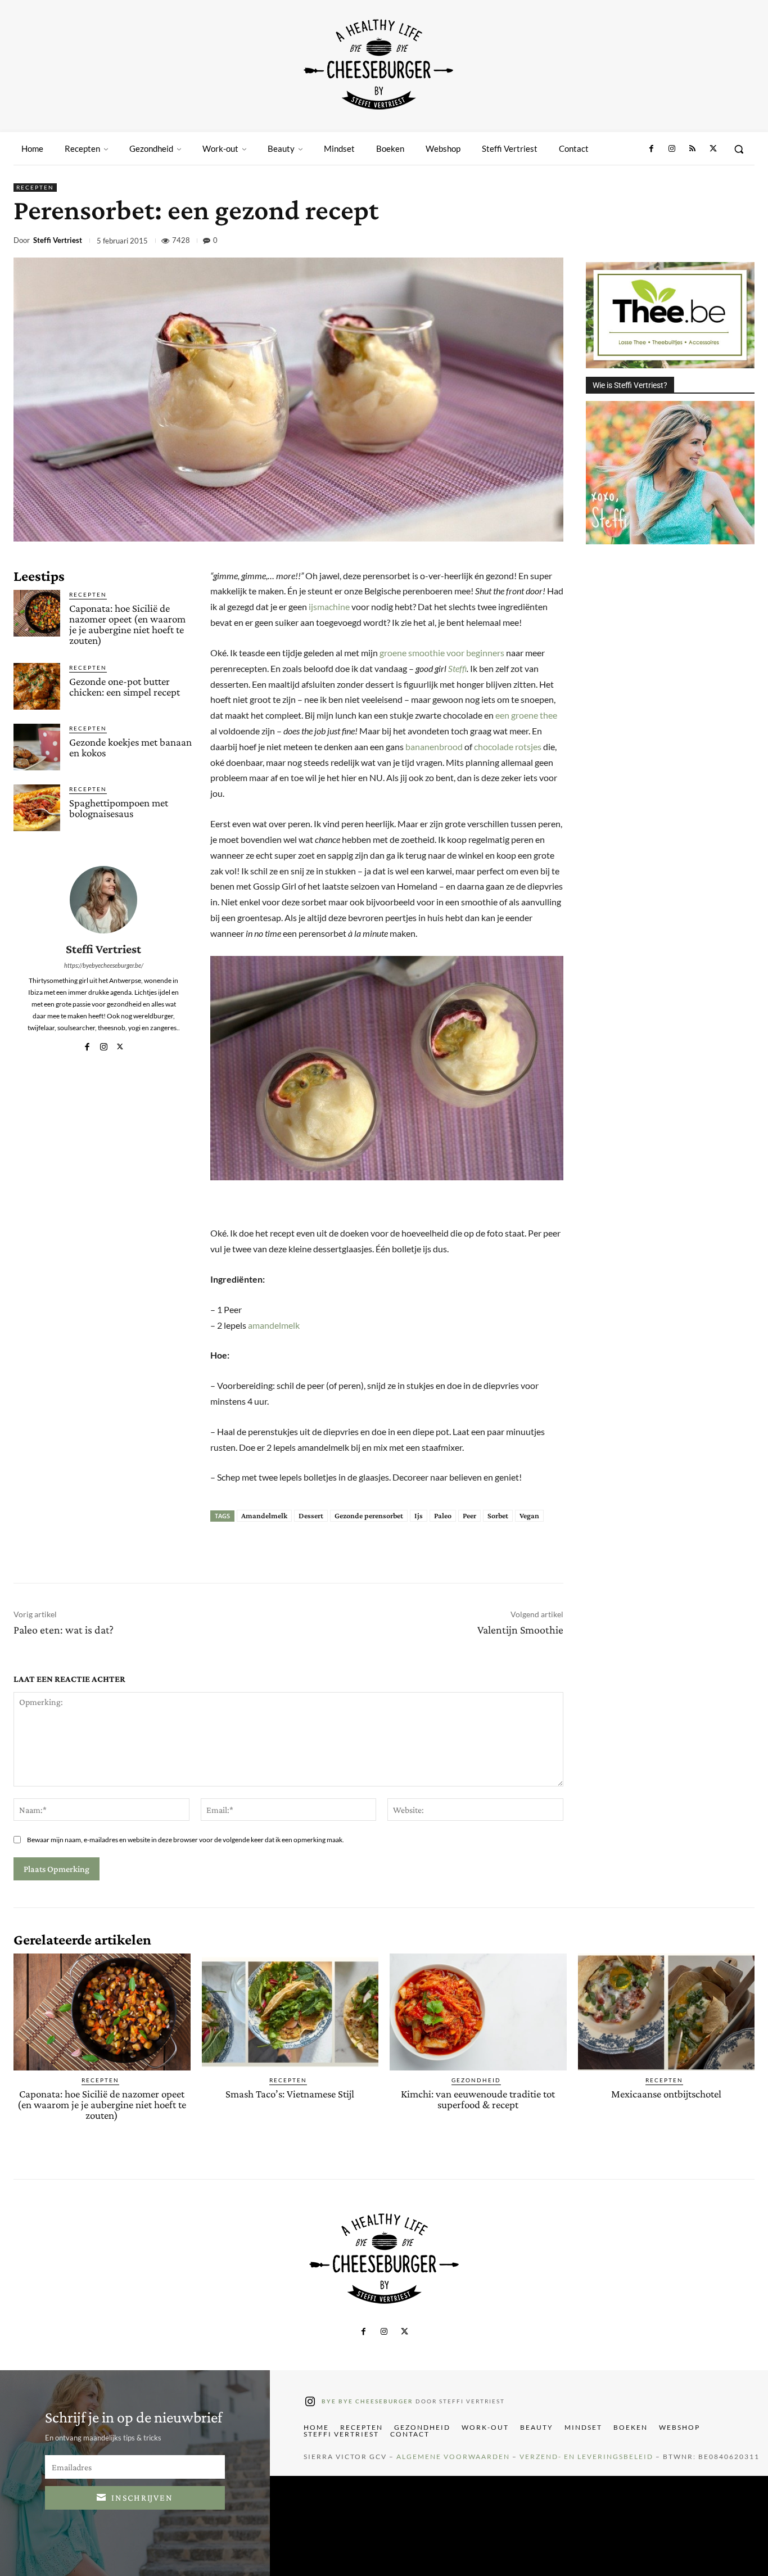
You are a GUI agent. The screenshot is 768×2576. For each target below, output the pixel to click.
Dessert (311, 1515)
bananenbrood (434, 746)
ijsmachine (329, 606)
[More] (743, 242)
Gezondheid (476, 2080)
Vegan (529, 1515)
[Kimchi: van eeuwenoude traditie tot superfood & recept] (478, 2012)
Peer (469, 1515)
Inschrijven (142, 2498)
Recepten (35, 187)
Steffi (457, 668)
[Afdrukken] (716, 242)
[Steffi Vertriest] (103, 900)
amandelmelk (274, 1325)
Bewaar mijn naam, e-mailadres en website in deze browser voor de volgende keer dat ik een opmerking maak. (186, 1840)
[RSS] (692, 149)
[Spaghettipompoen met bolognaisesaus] (37, 808)
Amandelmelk (264, 1515)
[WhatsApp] (690, 242)
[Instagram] (672, 149)
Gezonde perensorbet (369, 1515)
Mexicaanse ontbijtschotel (666, 2094)
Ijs (419, 1515)
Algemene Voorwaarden (453, 2457)
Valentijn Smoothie (520, 1630)
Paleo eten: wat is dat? (64, 1630)
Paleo (443, 1515)
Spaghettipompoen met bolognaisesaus (119, 808)
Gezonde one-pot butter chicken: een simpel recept (125, 687)
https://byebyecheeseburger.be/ (104, 965)
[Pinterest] (665, 242)
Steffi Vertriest (58, 240)
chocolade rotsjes (508, 746)
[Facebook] (652, 149)
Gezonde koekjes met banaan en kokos (130, 747)
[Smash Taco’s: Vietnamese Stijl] (290, 2012)
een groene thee (526, 715)
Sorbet (498, 1515)
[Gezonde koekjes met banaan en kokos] (37, 747)
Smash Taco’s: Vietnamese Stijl (290, 2094)
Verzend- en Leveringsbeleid (586, 2457)
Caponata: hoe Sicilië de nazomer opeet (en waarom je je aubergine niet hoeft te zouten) (127, 624)
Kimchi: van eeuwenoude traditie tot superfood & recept (478, 2099)
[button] (739, 149)
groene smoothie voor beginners (442, 653)
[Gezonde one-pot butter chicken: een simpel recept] (37, 686)
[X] (713, 149)
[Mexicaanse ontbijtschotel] (667, 2012)
